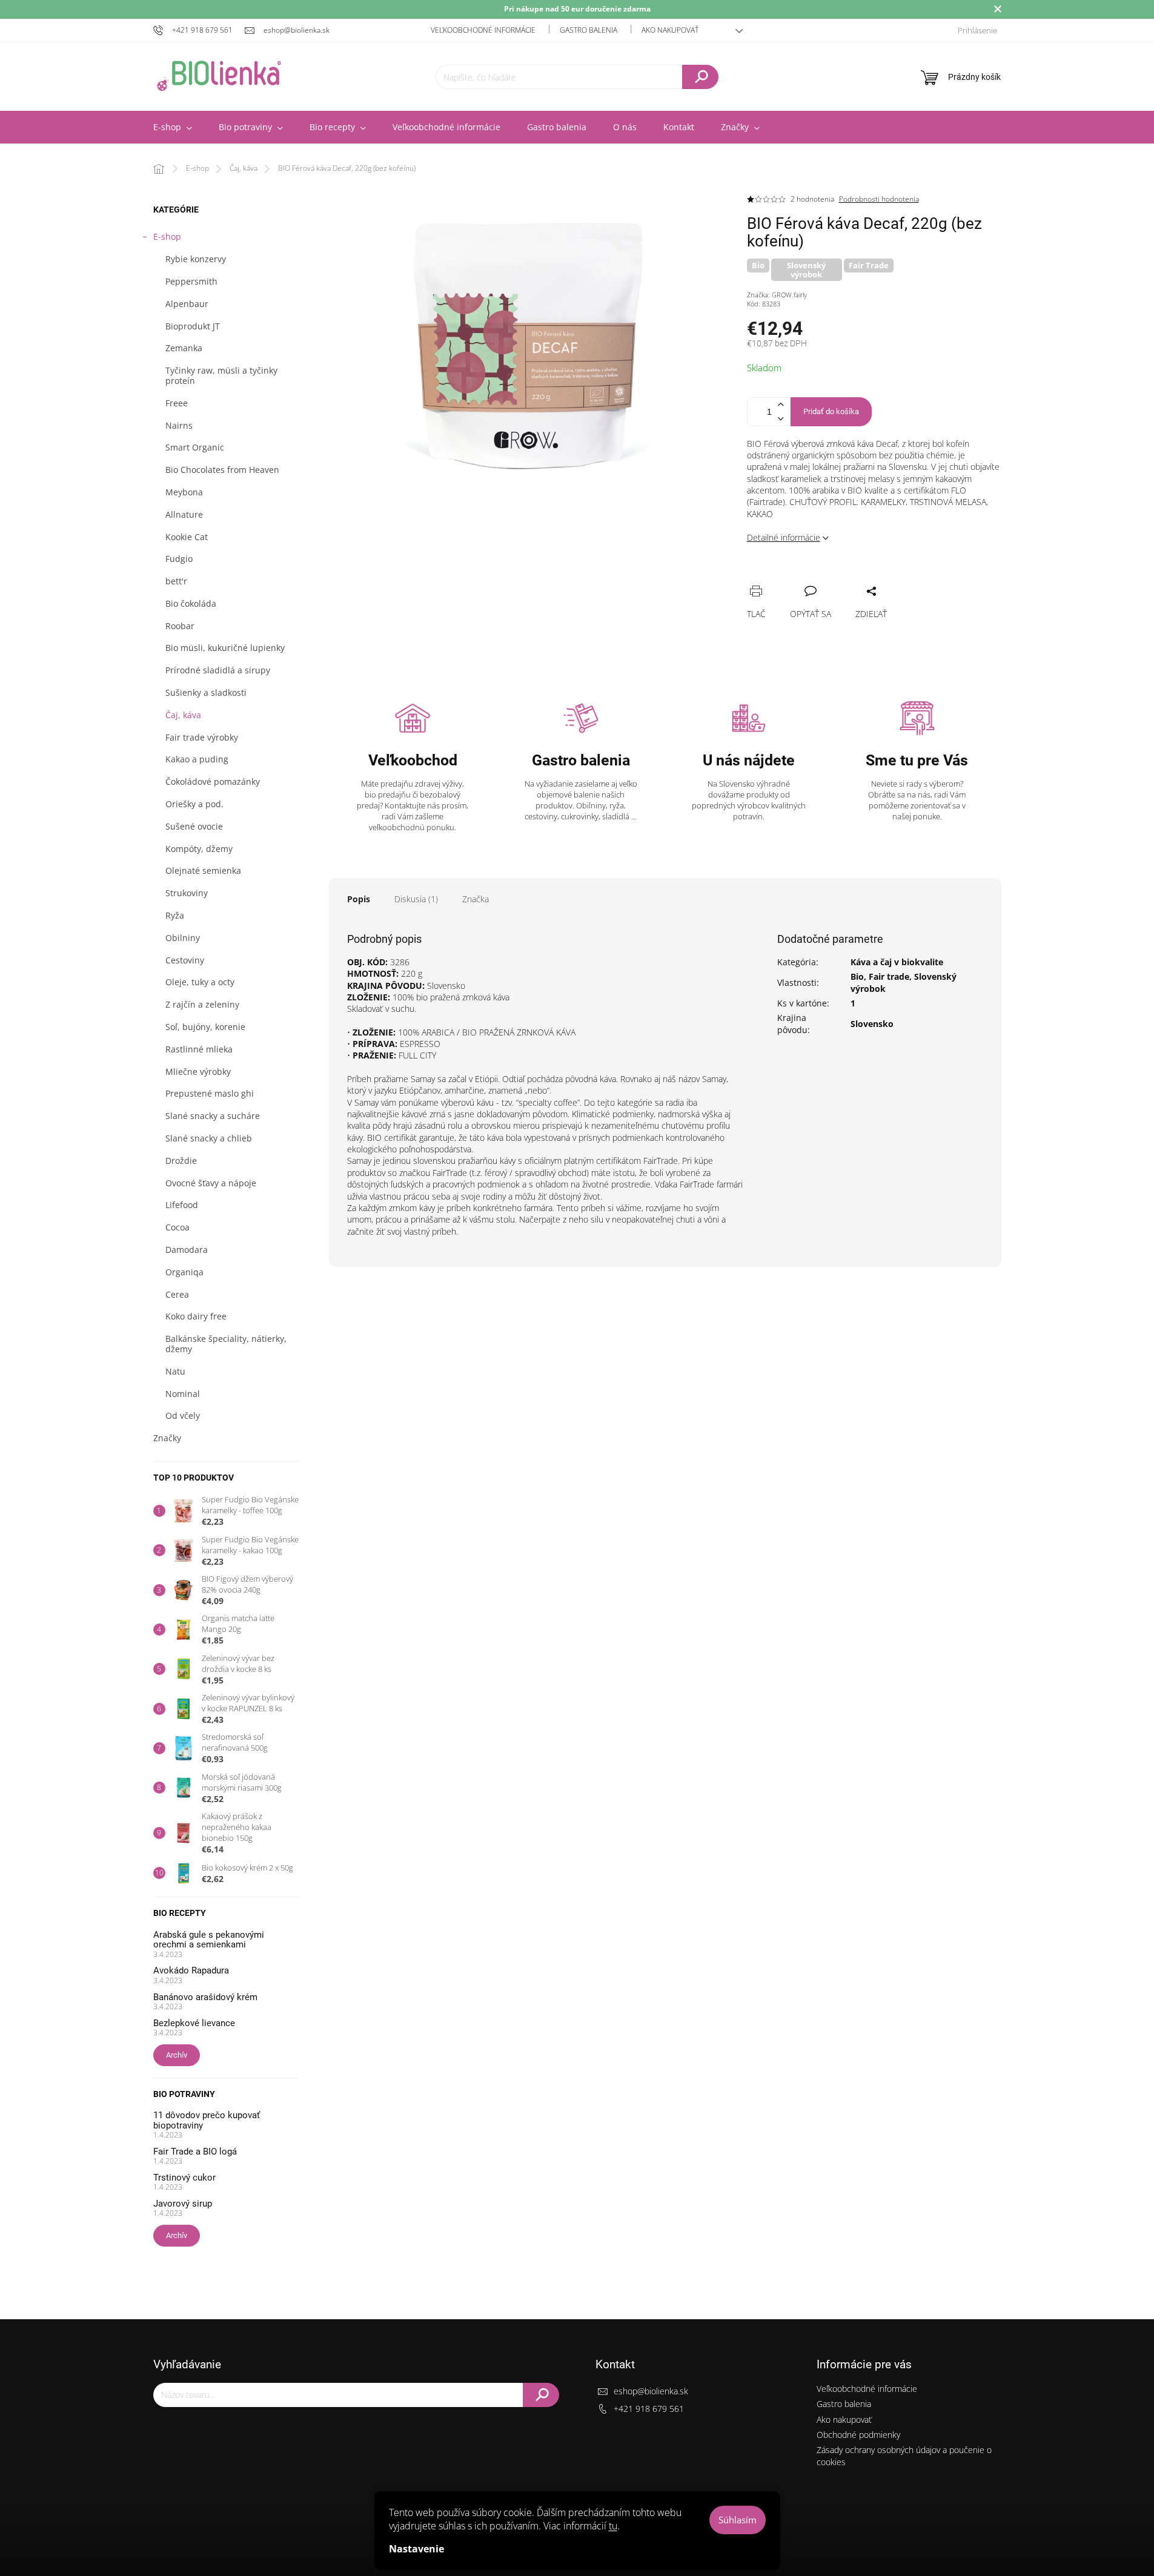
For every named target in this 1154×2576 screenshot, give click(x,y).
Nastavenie (416, 2549)
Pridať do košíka (831, 411)
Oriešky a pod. (194, 804)
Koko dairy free (196, 1316)
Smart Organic (195, 447)
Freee (177, 403)
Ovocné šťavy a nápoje (211, 1183)
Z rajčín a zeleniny (202, 1004)
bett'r (176, 581)
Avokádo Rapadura (191, 1971)
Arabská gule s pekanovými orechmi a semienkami (209, 1940)
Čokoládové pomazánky (213, 781)
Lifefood (182, 1205)
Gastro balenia (589, 30)
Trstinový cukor (184, 2178)
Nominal (183, 1394)
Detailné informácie (784, 537)
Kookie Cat (187, 537)
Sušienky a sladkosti (206, 692)
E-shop (167, 236)
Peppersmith (191, 281)
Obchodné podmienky (858, 2435)
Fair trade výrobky (202, 737)
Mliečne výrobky (198, 1072)
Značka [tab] (476, 899)
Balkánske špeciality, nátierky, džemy (226, 1344)
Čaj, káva (183, 715)
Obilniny (183, 938)
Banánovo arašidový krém (205, 1997)
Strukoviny (187, 893)
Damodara (187, 1250)
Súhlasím (738, 2520)
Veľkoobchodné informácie (483, 30)
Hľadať (700, 77)
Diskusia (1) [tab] (416, 899)
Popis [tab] (359, 899)
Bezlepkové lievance (194, 2023)
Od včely (183, 1415)
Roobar (180, 626)
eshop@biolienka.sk (651, 2391)
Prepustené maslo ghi (210, 1093)
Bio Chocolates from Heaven (222, 470)
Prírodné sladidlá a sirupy (218, 670)
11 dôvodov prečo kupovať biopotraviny (207, 2120)
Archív (177, 2055)
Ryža (175, 915)
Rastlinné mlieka (199, 1049)
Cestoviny (185, 960)
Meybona (184, 492)
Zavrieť (838, 578)
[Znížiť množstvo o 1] (781, 419)
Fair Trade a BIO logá (195, 2152)
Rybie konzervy (196, 259)
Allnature (184, 514)
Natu (175, 1371)
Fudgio (179, 559)
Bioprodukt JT (193, 326)
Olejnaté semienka (203, 870)
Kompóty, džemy (199, 849)
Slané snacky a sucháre (213, 1116)
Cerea (177, 1294)
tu (613, 2526)
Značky (167, 1438)
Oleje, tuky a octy (200, 982)
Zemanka (184, 348)
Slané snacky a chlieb (209, 1138)
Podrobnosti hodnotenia (879, 199)
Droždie (181, 1161)
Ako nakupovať (670, 30)
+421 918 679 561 (649, 2409)
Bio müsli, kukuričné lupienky (225, 648)
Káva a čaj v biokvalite (897, 962)
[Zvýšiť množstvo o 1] (781, 405)
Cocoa (177, 1227)
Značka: (777, 295)
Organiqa (184, 1272)
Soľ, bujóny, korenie (205, 1027)
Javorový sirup (183, 2204)
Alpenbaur (187, 304)
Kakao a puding (197, 759)
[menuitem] (173, 127)
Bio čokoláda (191, 603)
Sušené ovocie (194, 826)
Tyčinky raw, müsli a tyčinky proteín (221, 375)
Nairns (179, 425)
